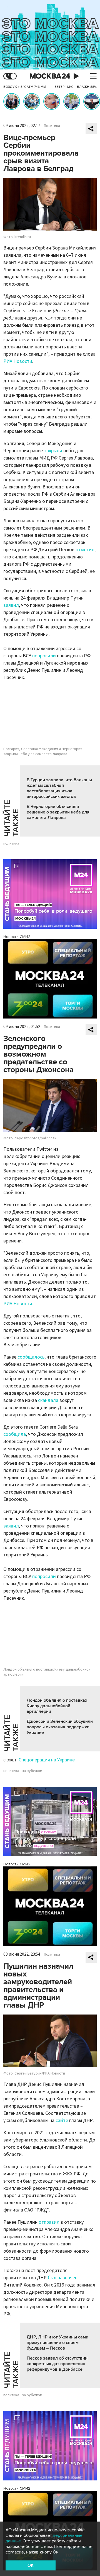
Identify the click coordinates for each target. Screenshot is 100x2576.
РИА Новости (18, 361)
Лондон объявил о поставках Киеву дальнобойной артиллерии (57, 1706)
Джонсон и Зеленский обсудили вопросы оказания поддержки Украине (60, 1727)
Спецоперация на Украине (47, 1760)
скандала (48, 1400)
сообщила (15, 1434)
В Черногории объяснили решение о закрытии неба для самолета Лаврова (58, 812)
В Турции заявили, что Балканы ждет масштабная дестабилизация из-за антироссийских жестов (59, 788)
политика (11, 843)
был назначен (63, 2278)
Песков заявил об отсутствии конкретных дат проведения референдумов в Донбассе (57, 2364)
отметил (85, 550)
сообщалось (31, 1357)
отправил (49, 2222)
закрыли (53, 451)
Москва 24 (50, 76)
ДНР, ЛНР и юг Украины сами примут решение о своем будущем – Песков (57, 2343)
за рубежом (32, 1771)
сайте (62, 2121)
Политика (52, 126)
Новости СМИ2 (17, 937)
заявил (11, 605)
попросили (45, 656)
